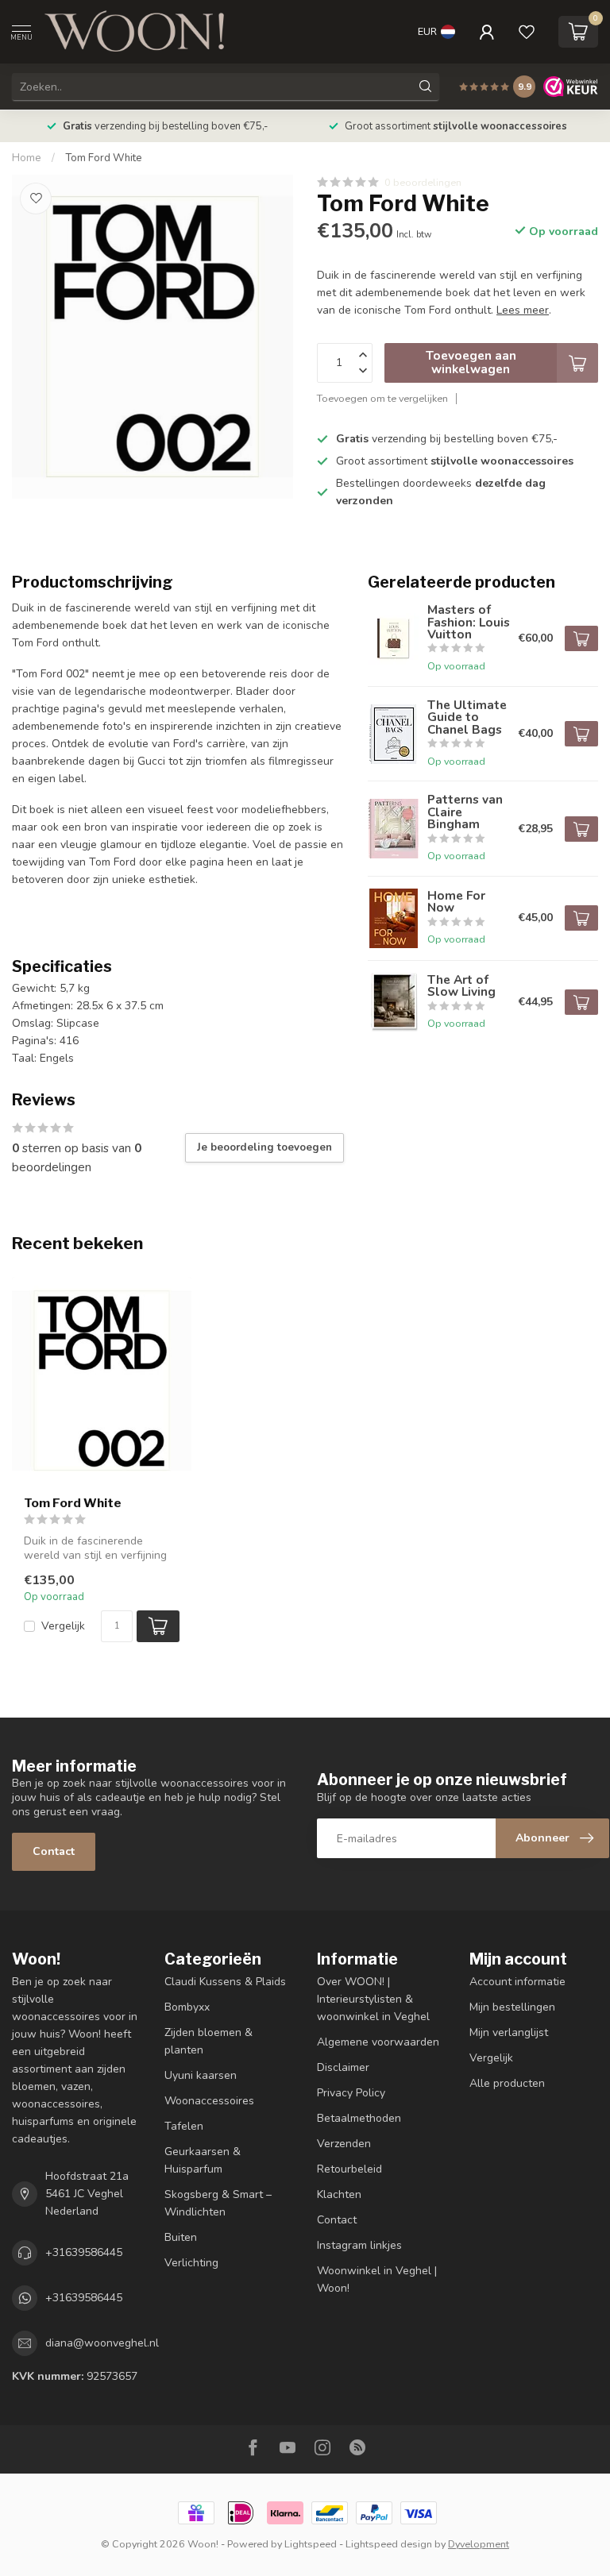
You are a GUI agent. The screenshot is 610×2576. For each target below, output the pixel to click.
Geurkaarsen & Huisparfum (203, 2160)
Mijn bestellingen (512, 2007)
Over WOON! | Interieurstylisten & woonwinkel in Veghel (373, 1999)
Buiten (181, 2237)
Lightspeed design (389, 2544)
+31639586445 (84, 2252)
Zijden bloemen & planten (208, 2041)
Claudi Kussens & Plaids (225, 1982)
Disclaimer (343, 2067)
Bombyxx (187, 2007)
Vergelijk (63, 1626)
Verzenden (344, 2144)
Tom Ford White (104, 158)
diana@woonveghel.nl (102, 2343)
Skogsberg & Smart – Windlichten (218, 2203)
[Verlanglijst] (527, 32)
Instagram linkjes (359, 2245)
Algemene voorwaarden (378, 2042)
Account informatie (517, 1982)
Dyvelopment (479, 2544)
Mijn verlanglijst (509, 2032)
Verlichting (191, 2263)
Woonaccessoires (209, 2101)
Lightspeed (311, 2544)
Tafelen (184, 2126)
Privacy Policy (351, 2093)
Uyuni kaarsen (201, 2075)
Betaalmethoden (359, 2118)
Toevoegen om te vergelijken (382, 398)
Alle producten (507, 2083)
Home (27, 158)
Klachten (339, 2194)
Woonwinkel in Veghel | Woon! (377, 2279)
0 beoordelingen (423, 182)
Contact (54, 1851)
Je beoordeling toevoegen (264, 1147)
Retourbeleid (349, 2169)
